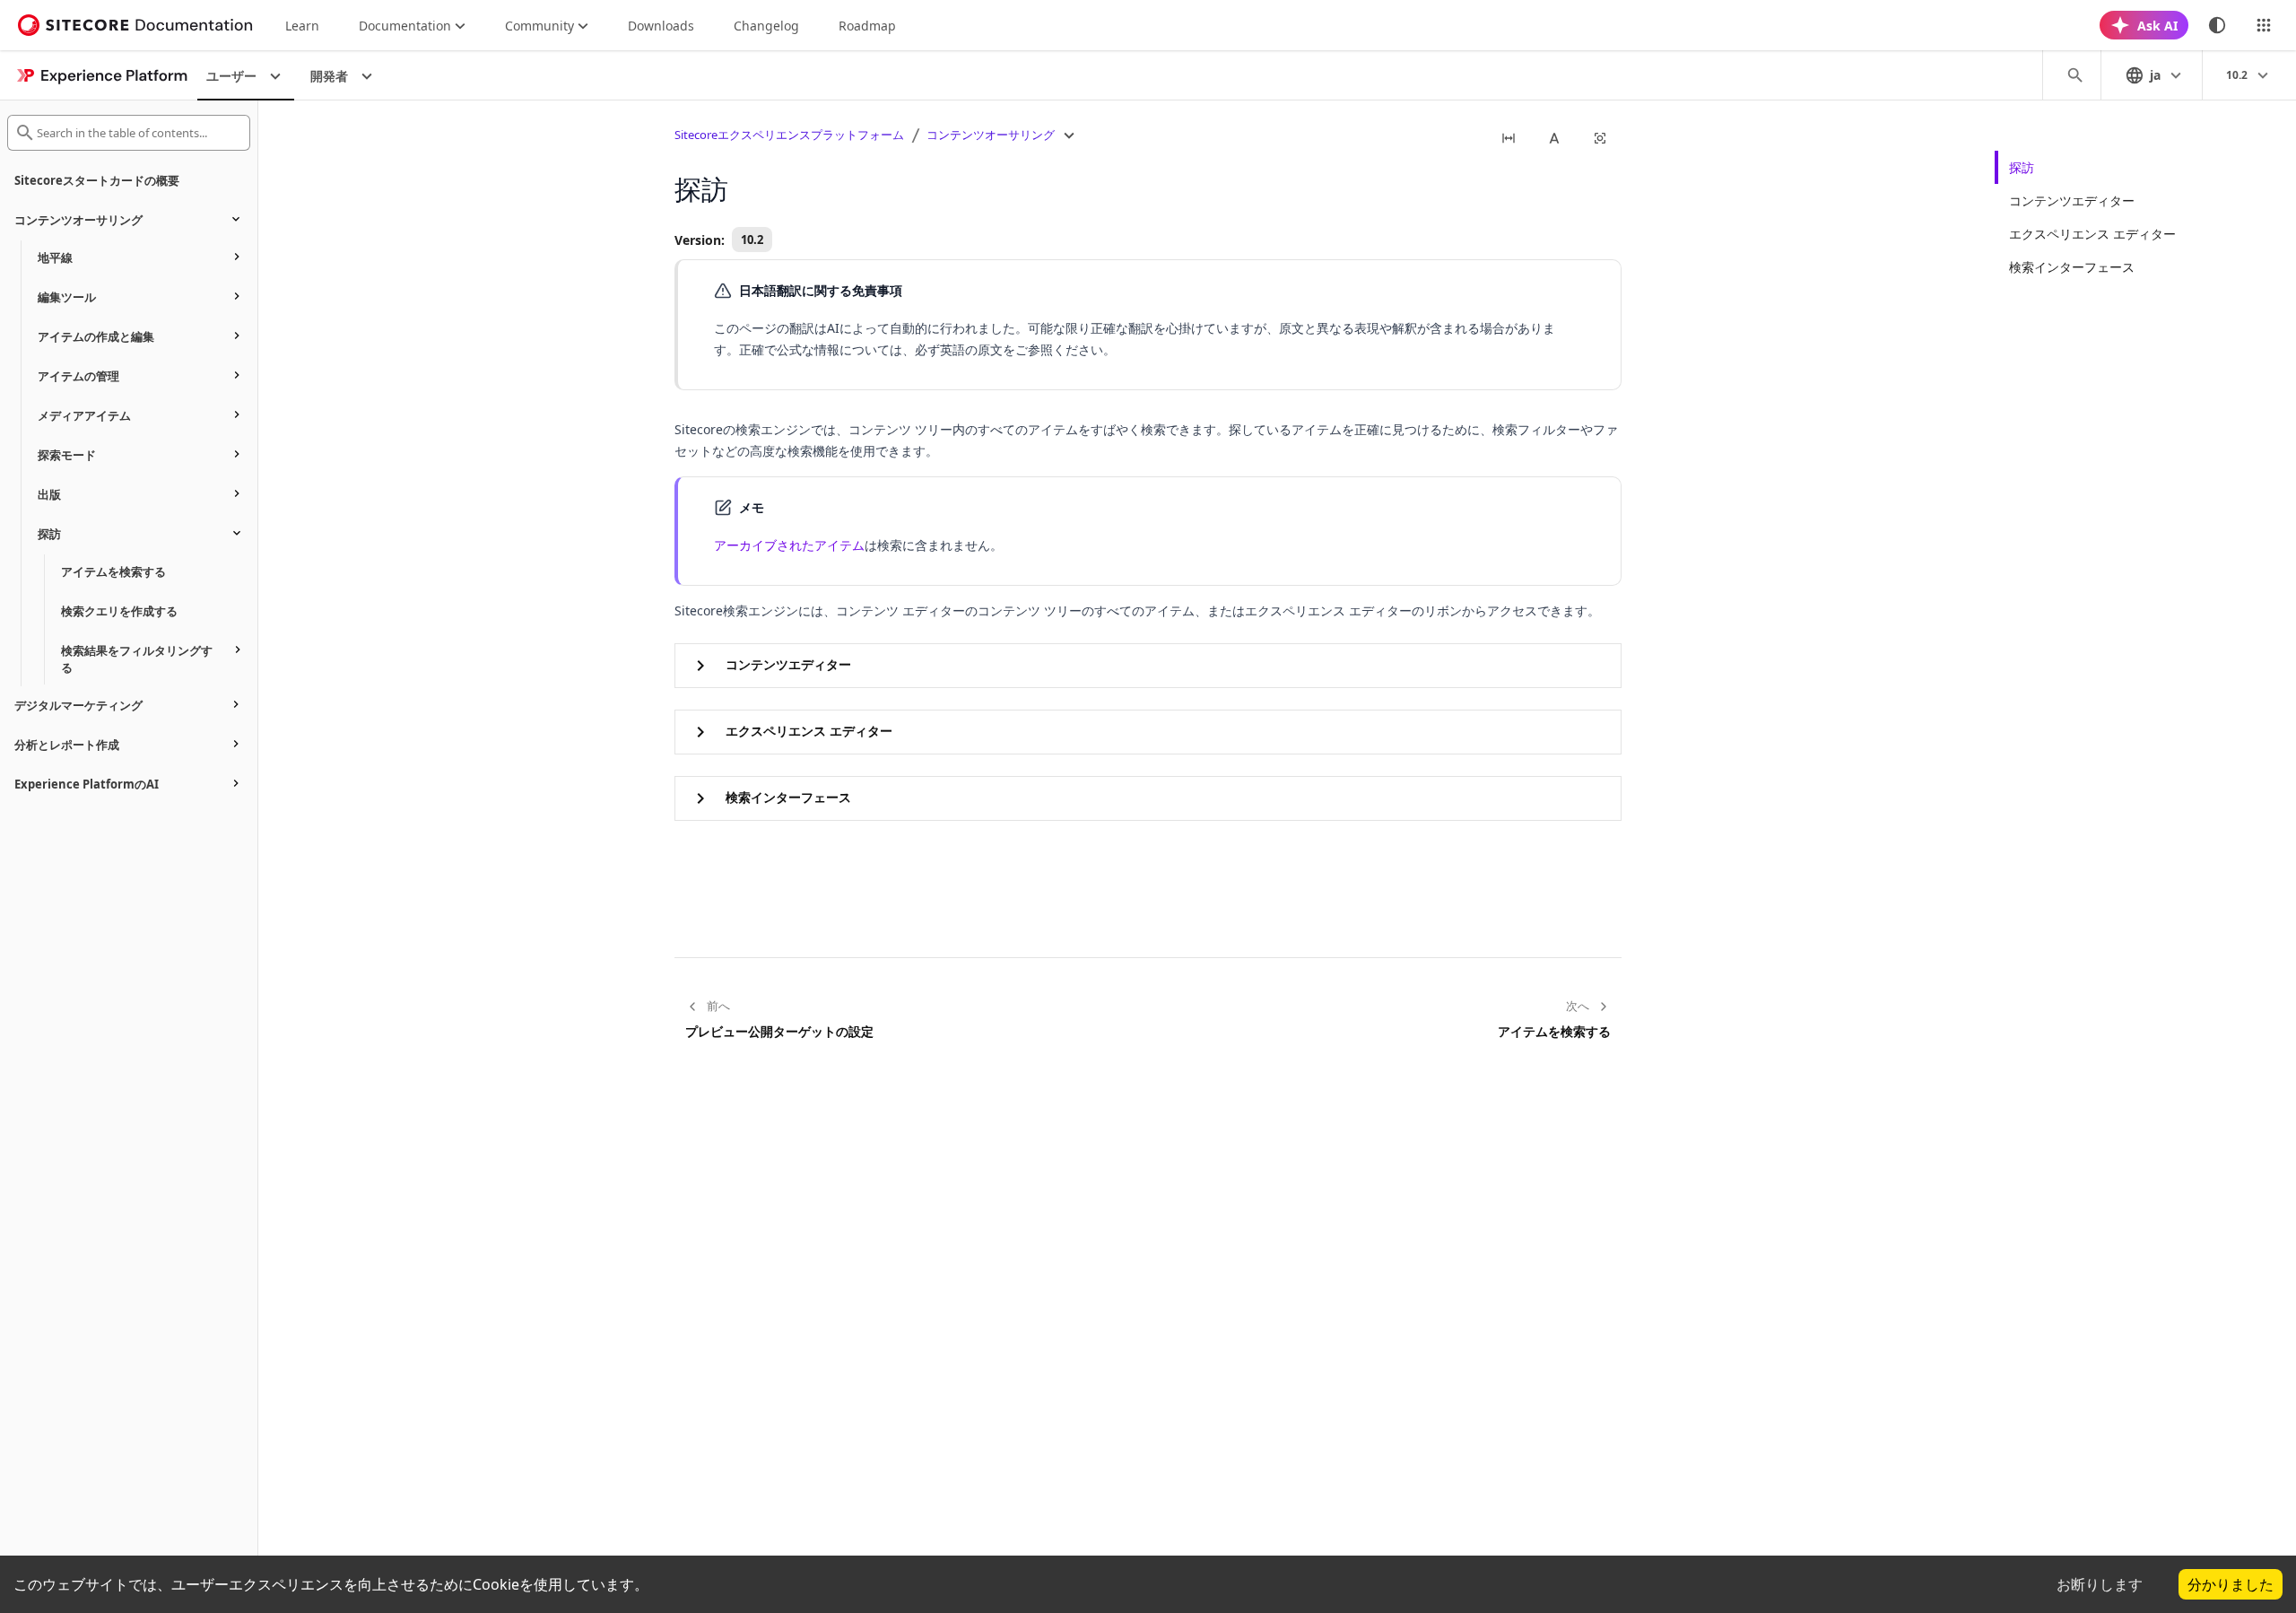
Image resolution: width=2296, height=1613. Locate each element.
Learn (302, 26)
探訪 (2022, 167)
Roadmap (867, 26)
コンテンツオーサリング (991, 135)
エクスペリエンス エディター (2092, 234)
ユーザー (231, 76)
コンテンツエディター (2072, 201)
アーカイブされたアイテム (789, 545)
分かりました (2231, 1584)
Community (539, 26)
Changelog (766, 26)
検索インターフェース (2072, 267)
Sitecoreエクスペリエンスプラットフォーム (789, 135)
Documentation (405, 26)
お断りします (2100, 1584)
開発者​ (329, 76)
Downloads (661, 26)
